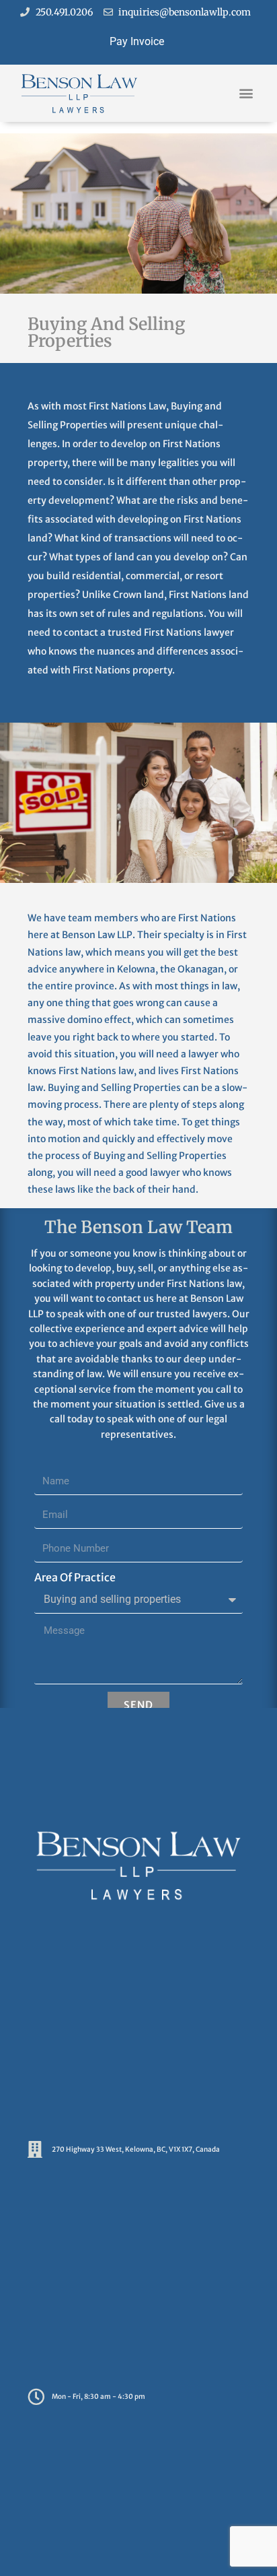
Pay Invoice (137, 41)
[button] (246, 93)
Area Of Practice (75, 1577)
